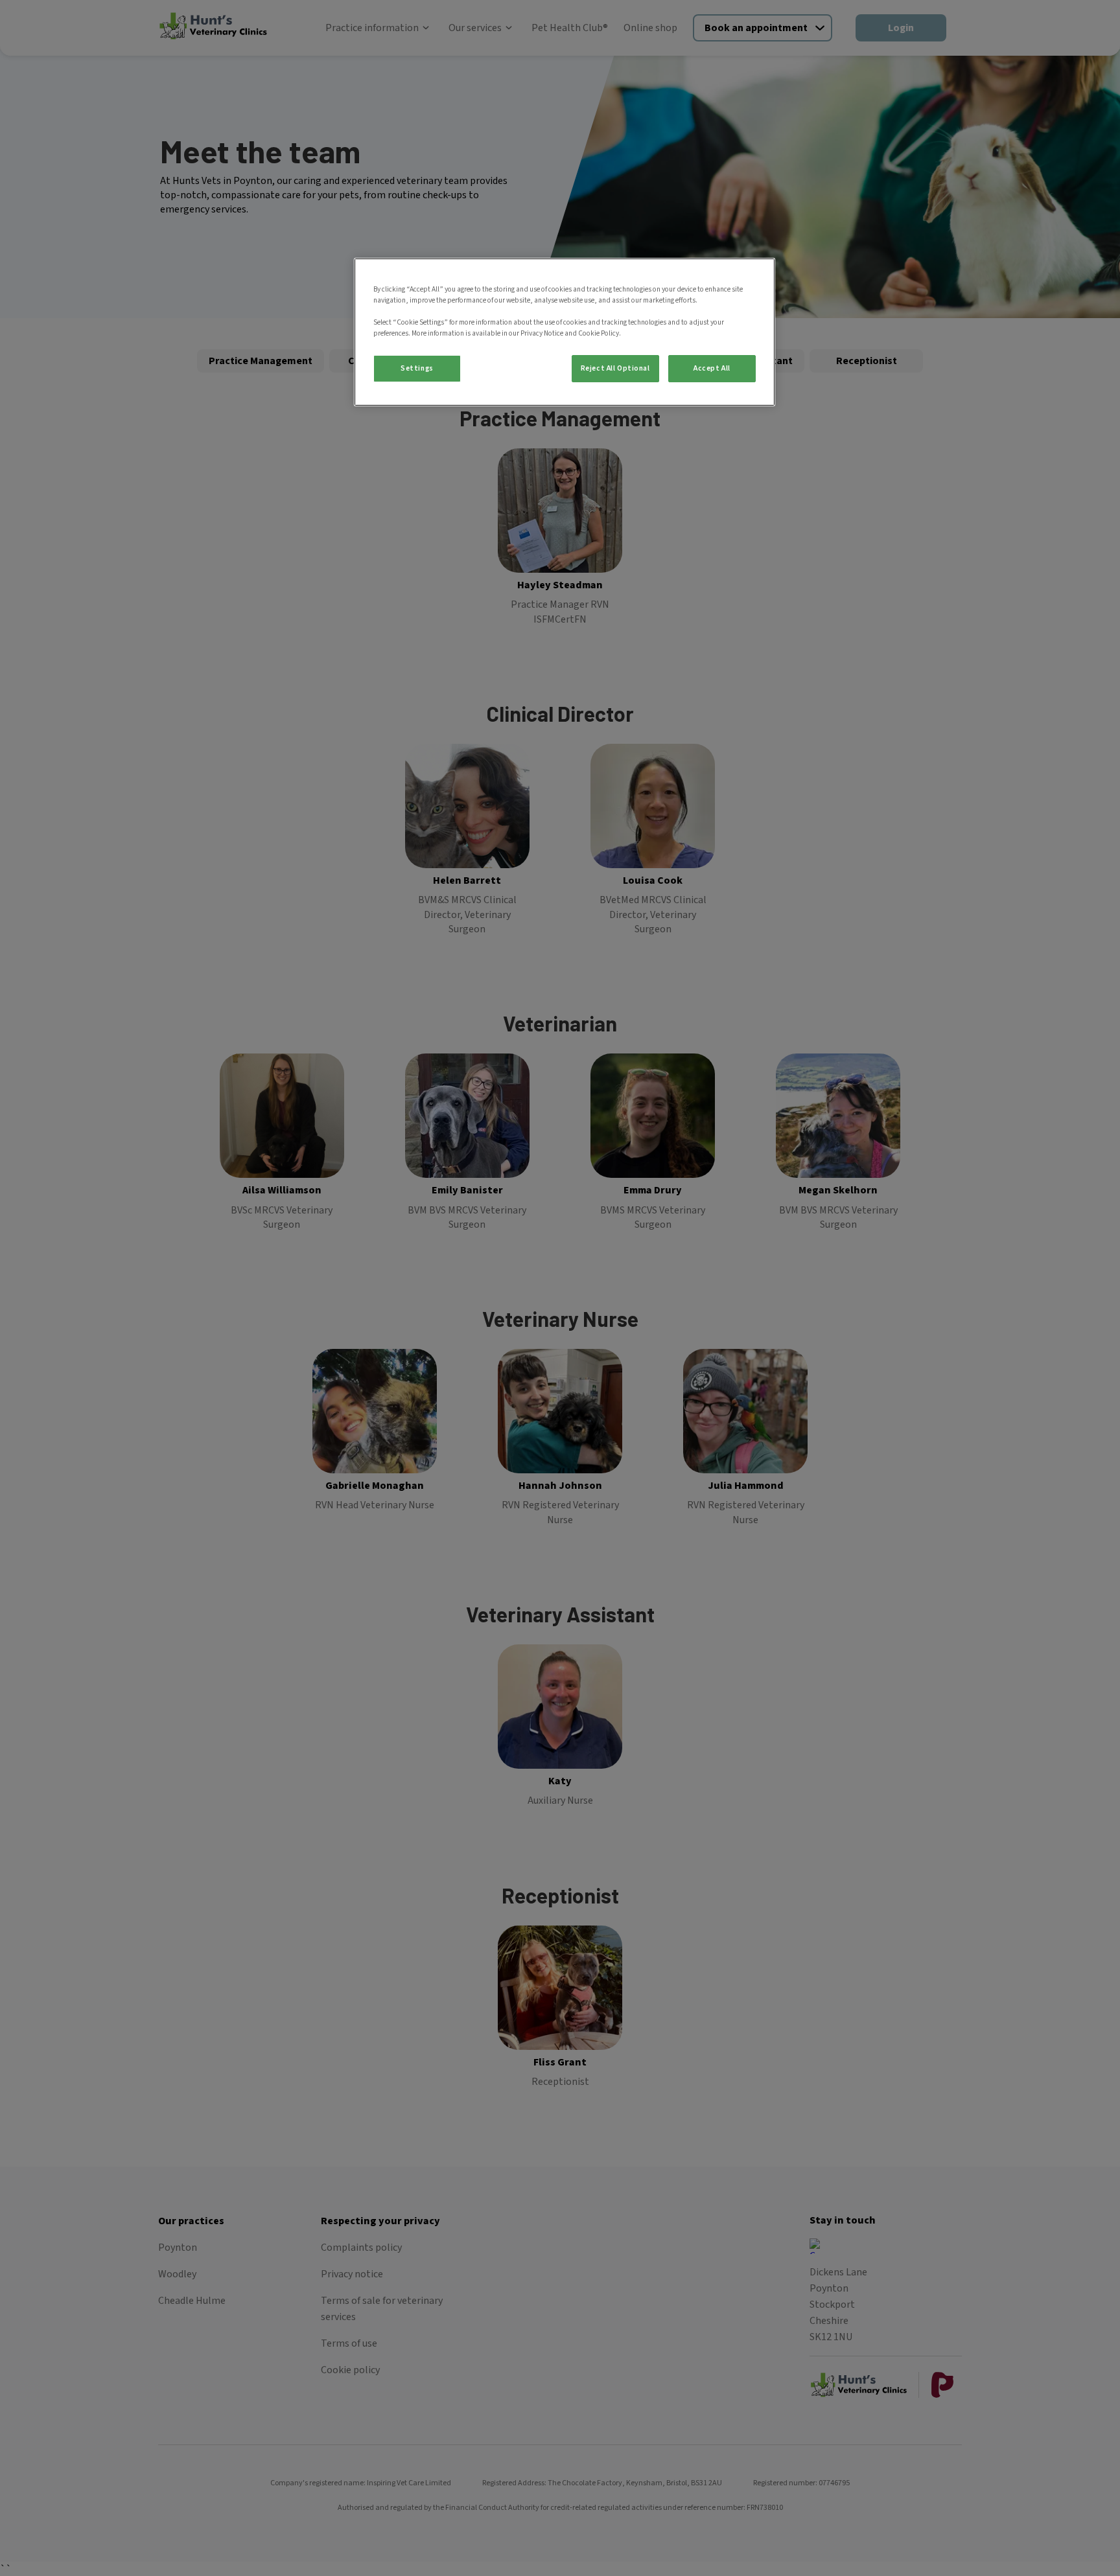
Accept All (712, 368)
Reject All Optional (615, 368)
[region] (565, 332)
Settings (417, 368)
